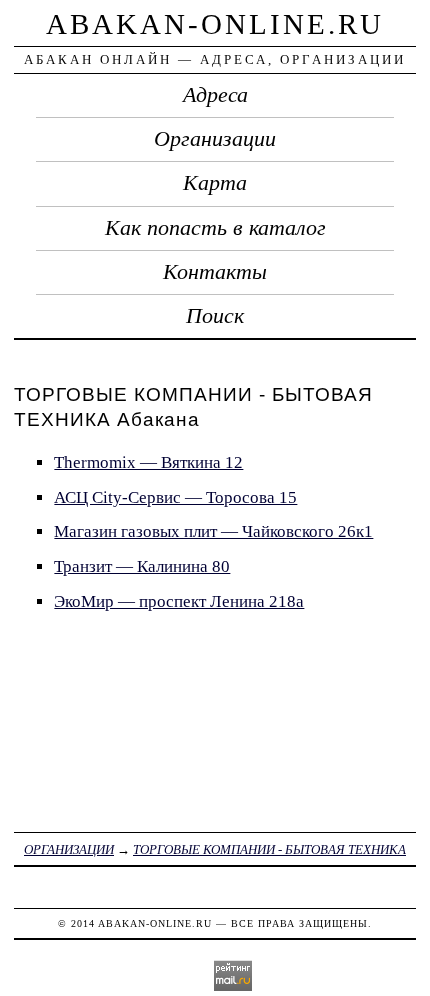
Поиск (215, 316)
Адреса (215, 95)
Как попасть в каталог (215, 228)
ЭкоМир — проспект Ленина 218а (179, 601)
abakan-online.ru (215, 24)
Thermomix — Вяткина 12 (148, 462)
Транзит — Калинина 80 (142, 566)
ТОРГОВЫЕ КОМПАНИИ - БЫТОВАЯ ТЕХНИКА (269, 849)
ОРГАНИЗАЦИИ (69, 849)
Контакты (215, 272)
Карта (215, 183)
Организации (215, 139)
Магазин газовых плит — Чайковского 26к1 (213, 531)
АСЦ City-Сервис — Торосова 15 (175, 497)
